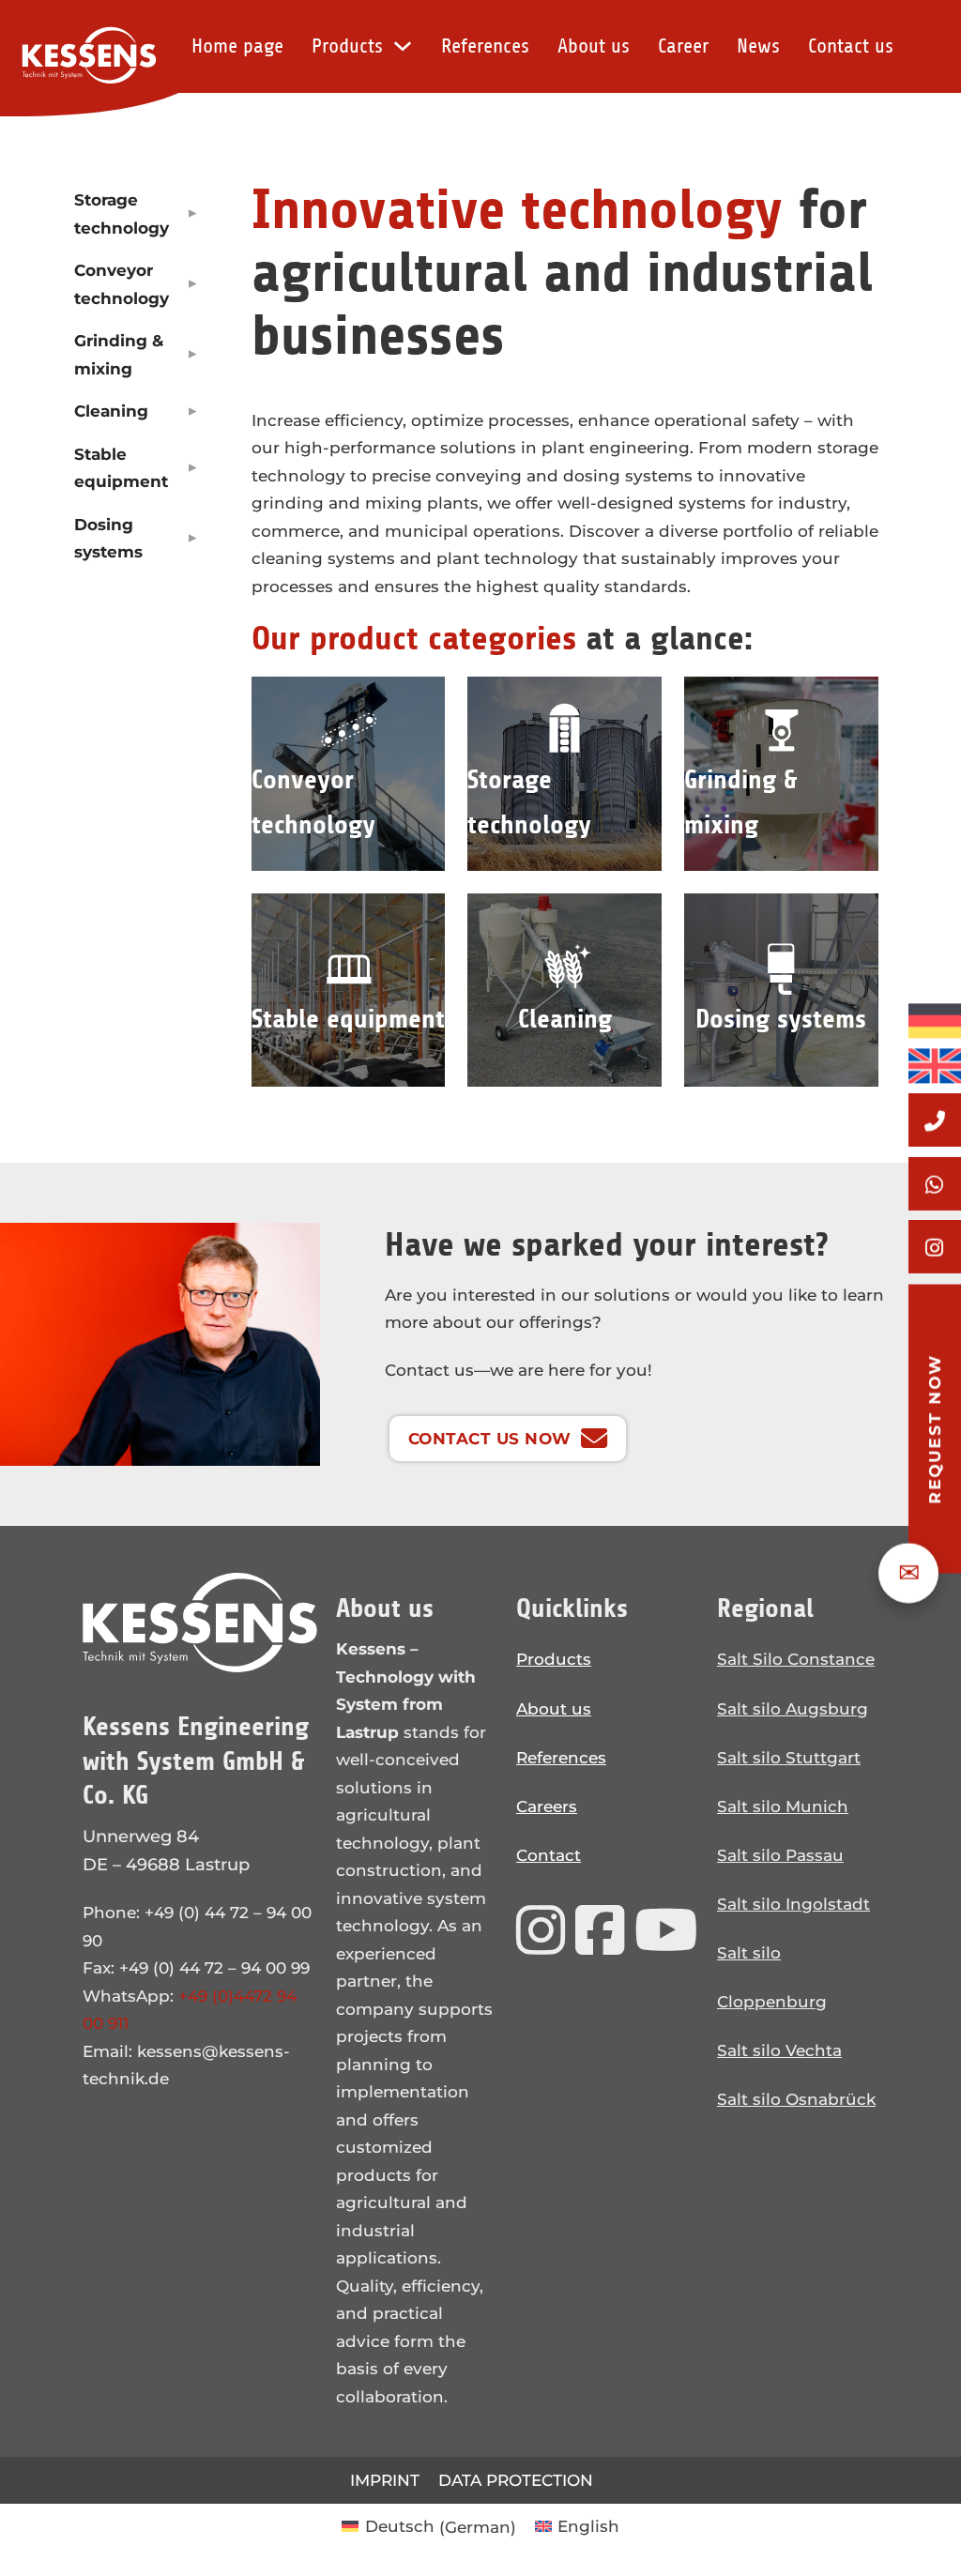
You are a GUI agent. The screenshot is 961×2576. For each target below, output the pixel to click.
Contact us (851, 46)
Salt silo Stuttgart (789, 1757)
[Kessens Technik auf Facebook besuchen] (600, 1930)
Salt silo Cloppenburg (772, 1977)
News (758, 46)
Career (683, 46)
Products (347, 46)
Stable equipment (121, 467)
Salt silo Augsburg (793, 1708)
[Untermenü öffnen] (193, 211)
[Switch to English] (935, 1061)
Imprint (385, 2480)
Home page (237, 46)
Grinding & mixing (119, 354)
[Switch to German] (935, 1021)
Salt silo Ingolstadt (793, 1904)
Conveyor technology (122, 283)
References (485, 46)
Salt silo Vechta (779, 2050)
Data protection (516, 2480)
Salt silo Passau (780, 1855)
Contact (549, 1855)
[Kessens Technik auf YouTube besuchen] (666, 1930)
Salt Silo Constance (796, 1659)
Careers (547, 1806)
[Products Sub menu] (403, 46)
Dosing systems (108, 538)
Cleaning (111, 411)
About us (594, 46)
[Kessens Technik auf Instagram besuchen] (541, 1930)
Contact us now (490, 1438)
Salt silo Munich (783, 1806)
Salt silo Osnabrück (796, 2099)
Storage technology (122, 213)
